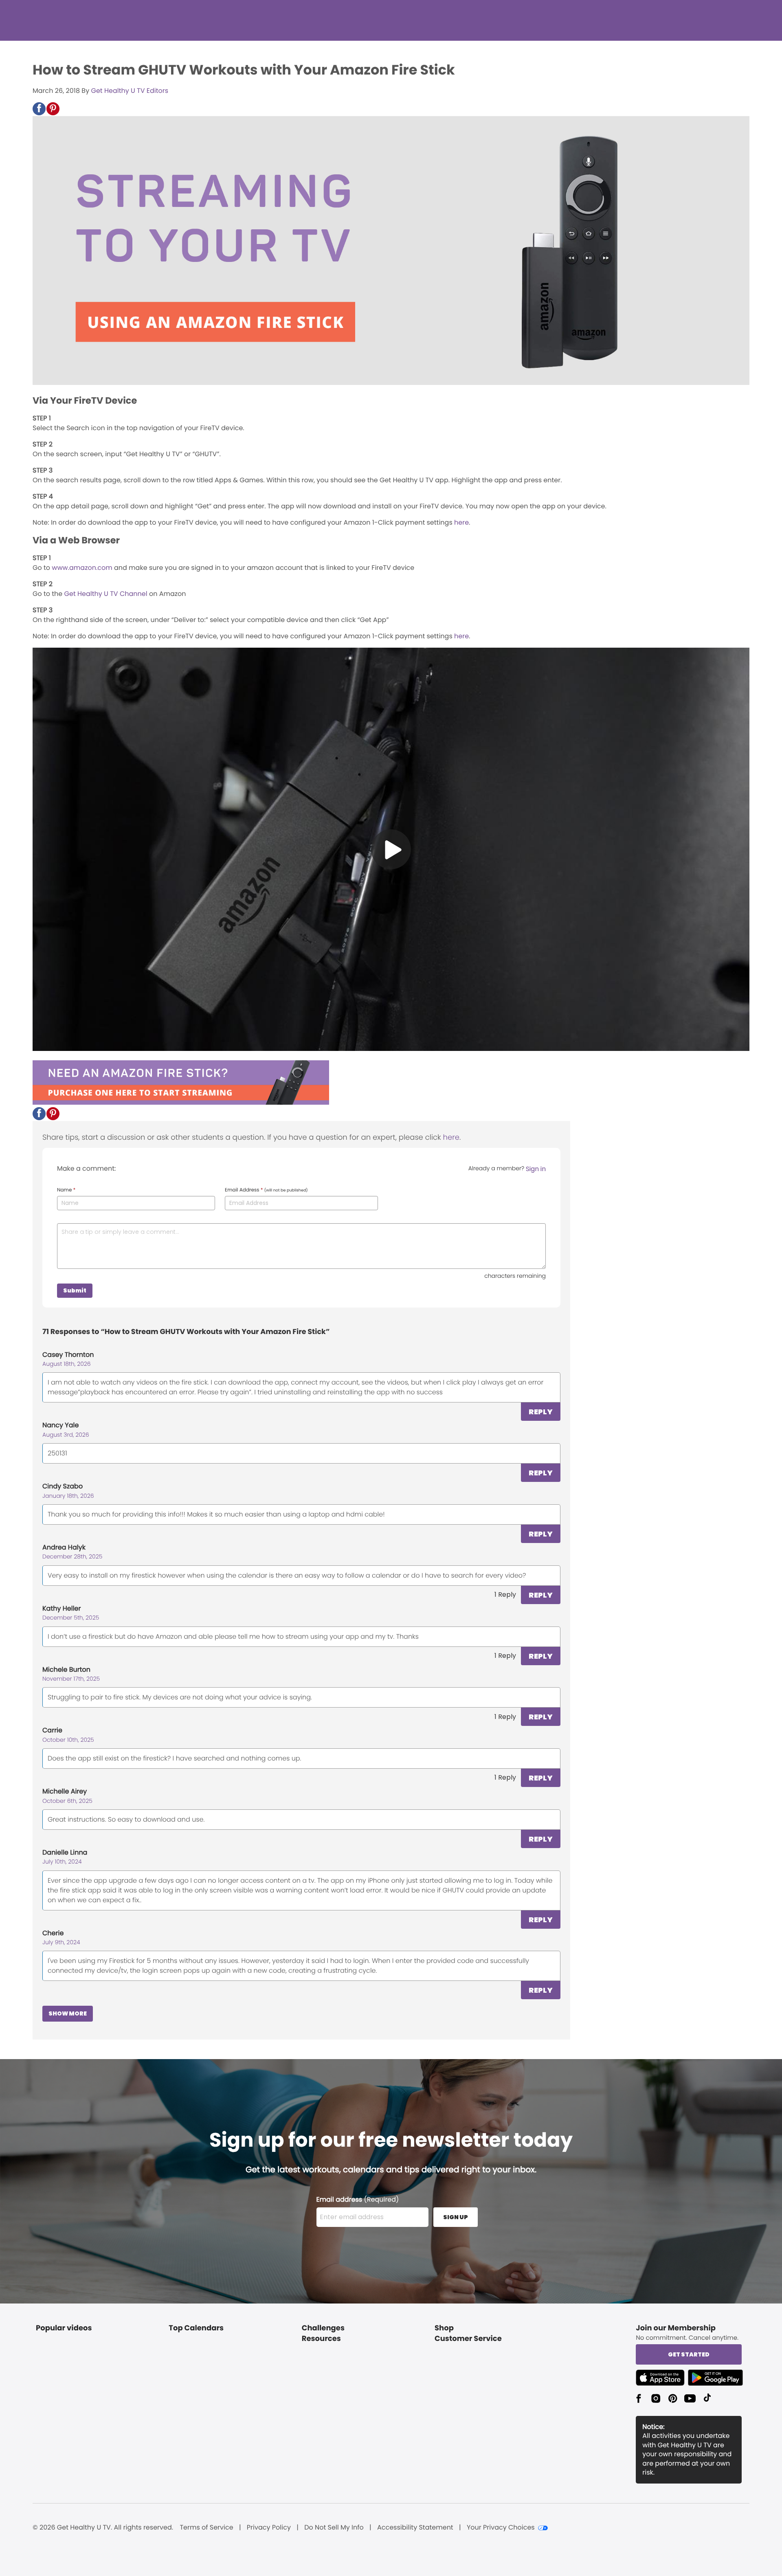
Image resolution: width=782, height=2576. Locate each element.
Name (66, 1190)
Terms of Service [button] (206, 2528)
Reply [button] (541, 1412)
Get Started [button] (689, 2354)
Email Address (266, 1190)
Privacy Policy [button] (269, 2528)
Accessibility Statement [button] (415, 2528)
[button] (39, 109)
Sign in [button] (536, 1169)
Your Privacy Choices (501, 2528)
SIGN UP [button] (456, 2217)
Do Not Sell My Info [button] (334, 2528)
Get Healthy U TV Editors (130, 91)
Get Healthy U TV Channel (106, 594)
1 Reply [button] (505, 1595)
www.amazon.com (82, 568)
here (461, 522)
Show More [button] (68, 2013)
